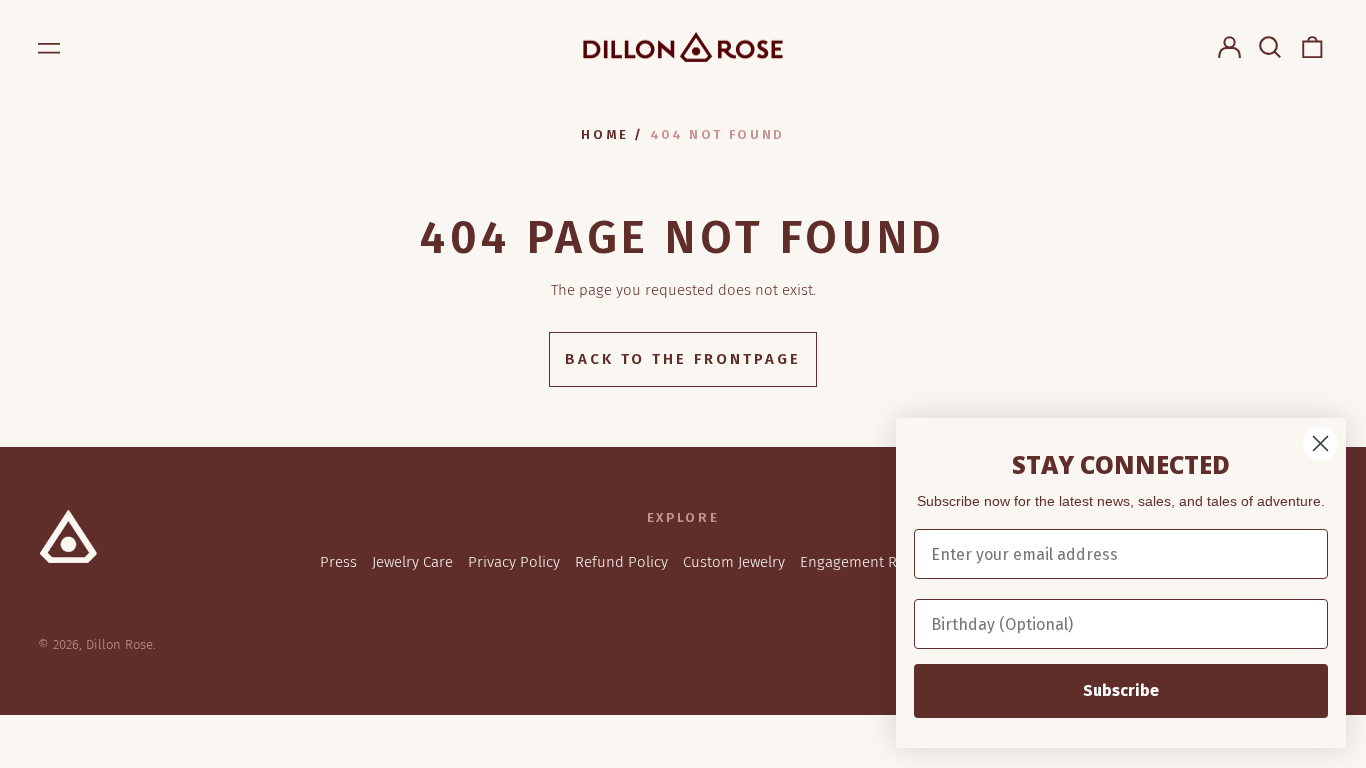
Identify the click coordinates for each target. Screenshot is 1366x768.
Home (605, 134)
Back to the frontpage (683, 359)
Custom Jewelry (734, 562)
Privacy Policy (514, 562)
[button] (1271, 47)
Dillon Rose (119, 644)
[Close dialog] (1320, 443)
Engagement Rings (862, 562)
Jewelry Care (412, 562)
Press (338, 562)
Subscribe (1121, 690)
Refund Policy (621, 562)
